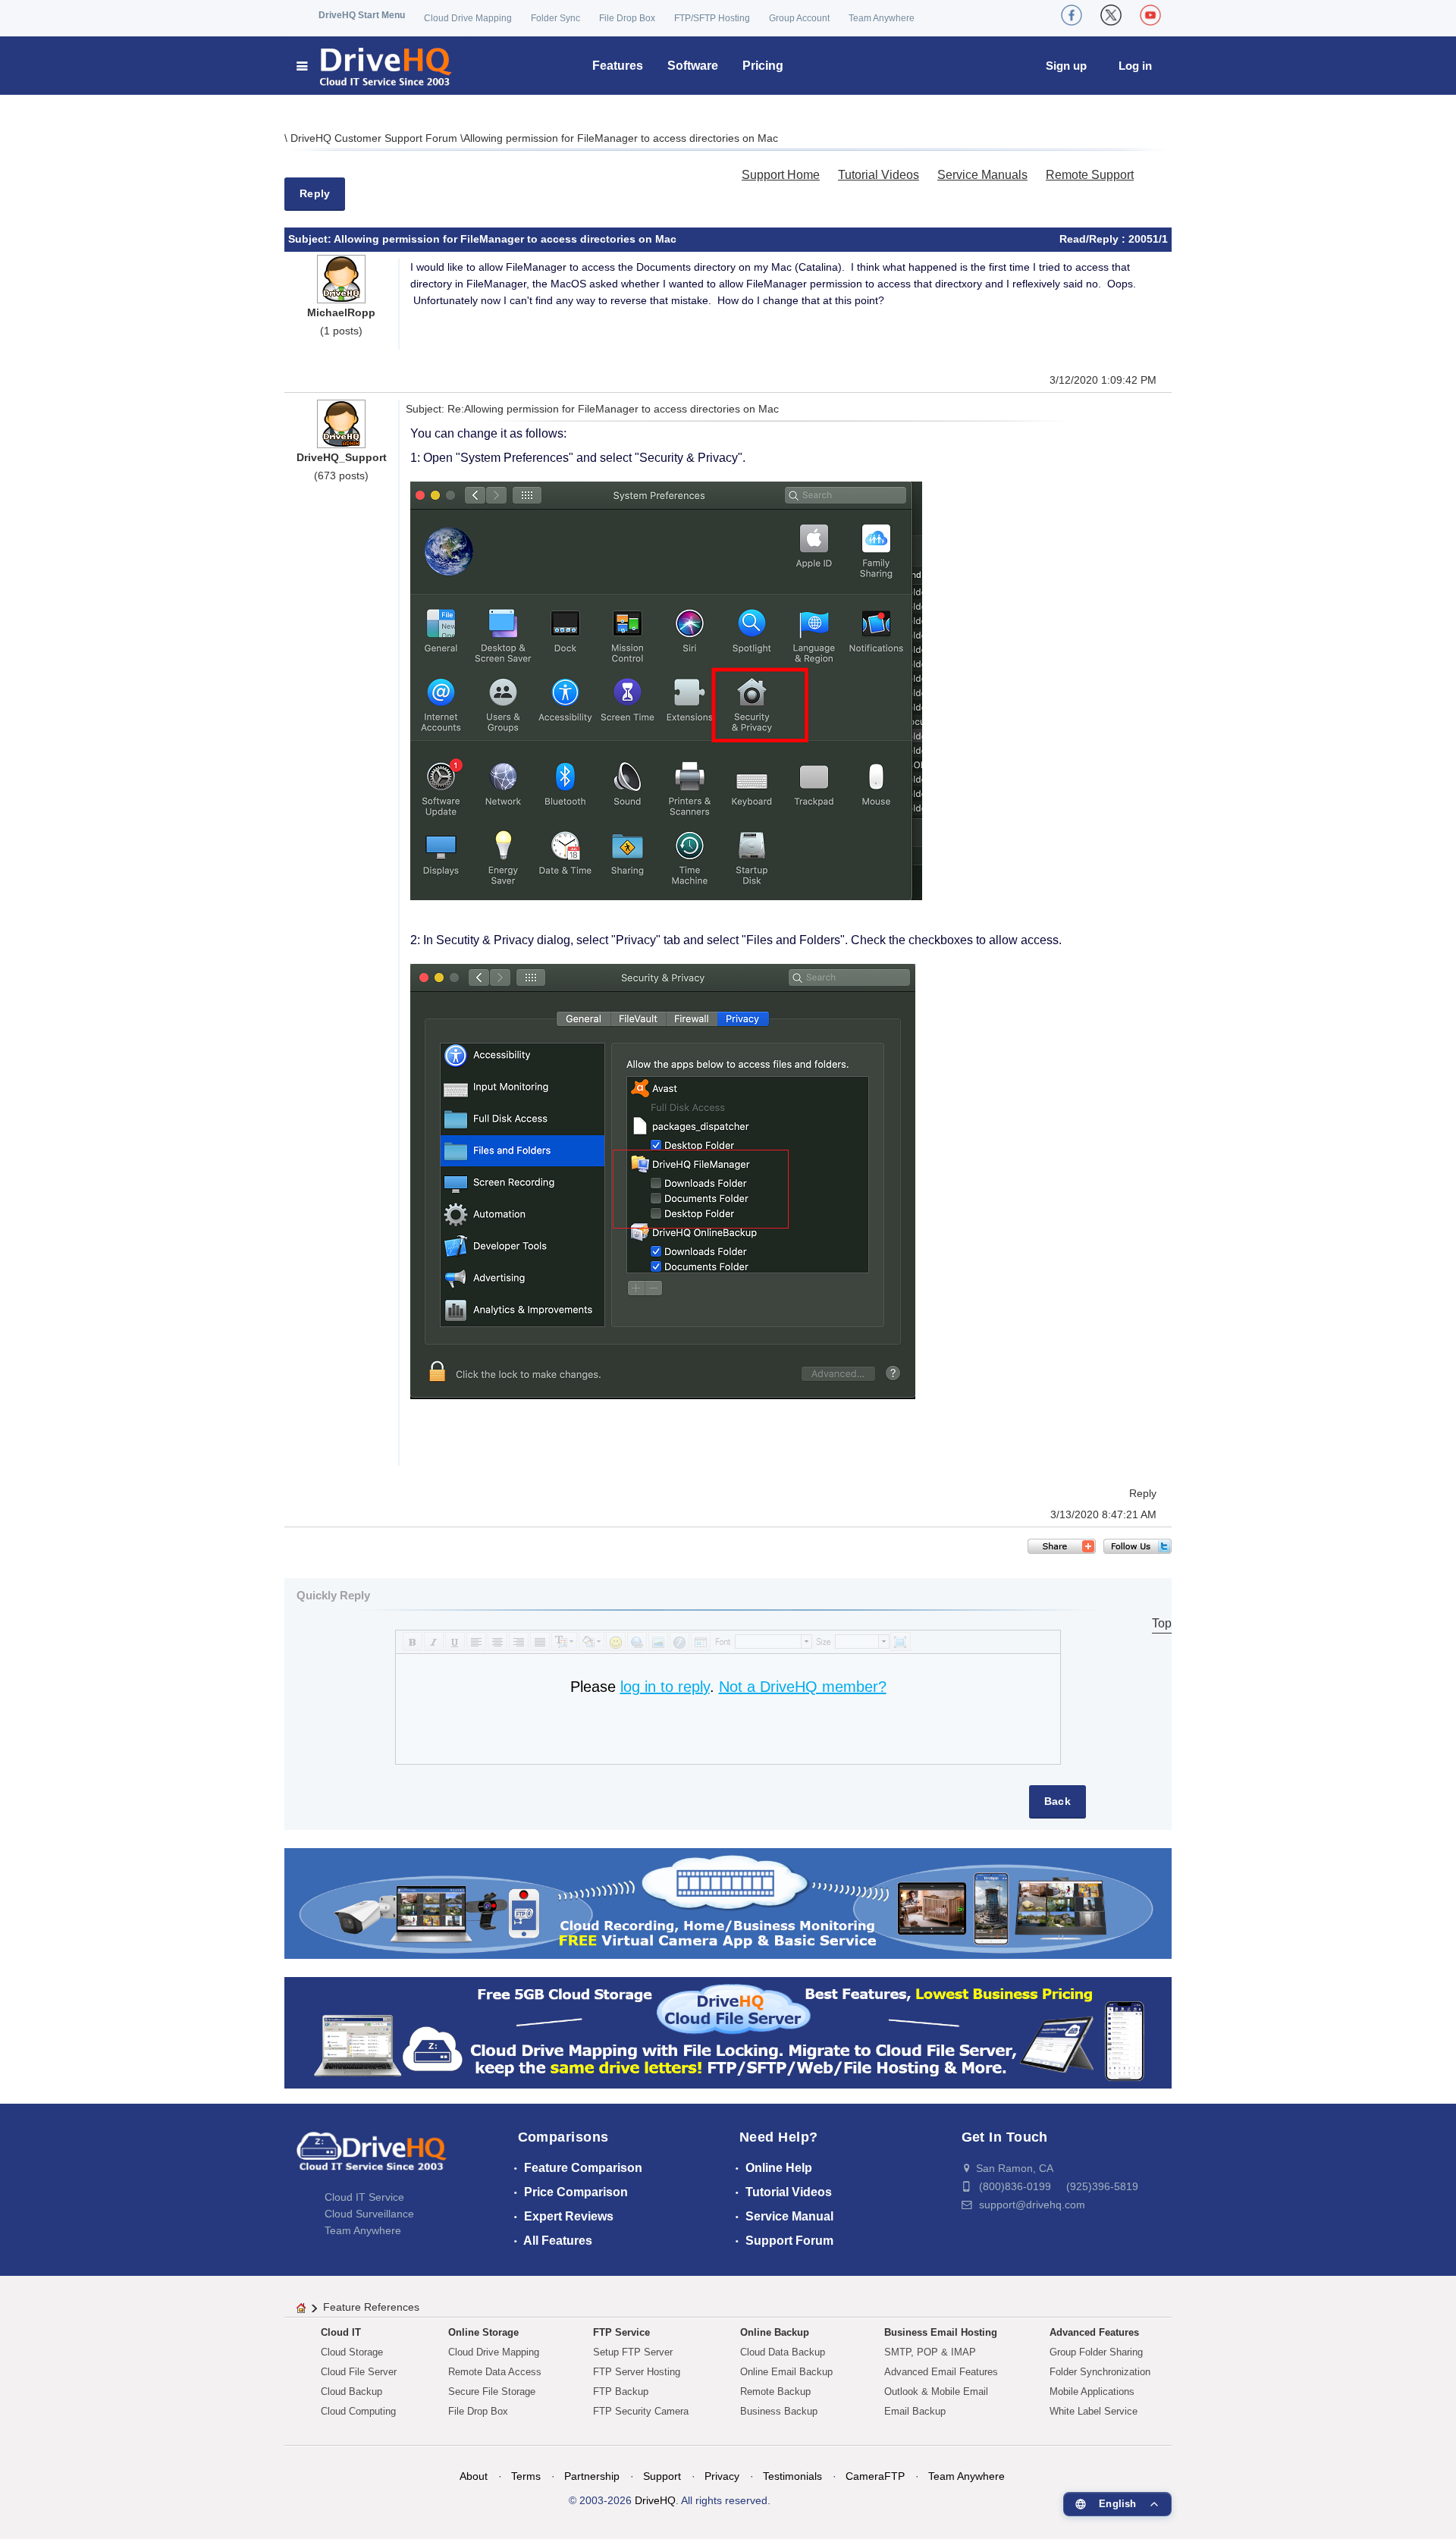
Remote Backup (775, 2391)
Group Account (799, 18)
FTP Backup (621, 2391)
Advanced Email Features (941, 2372)
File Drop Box (627, 18)
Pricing (763, 66)
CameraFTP (875, 2476)
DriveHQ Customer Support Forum (375, 138)
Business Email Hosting (941, 2332)
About (474, 2476)
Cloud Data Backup (783, 2352)
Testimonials (792, 2476)
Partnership (592, 2476)
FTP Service (621, 2332)
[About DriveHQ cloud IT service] (372, 2158)
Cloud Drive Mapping (468, 18)
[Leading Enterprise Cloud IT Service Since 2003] (728, 2032)
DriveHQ (655, 2500)
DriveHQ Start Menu (362, 15)
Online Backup (775, 2332)
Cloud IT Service (364, 2197)
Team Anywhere (882, 18)
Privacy (722, 2476)
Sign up (1066, 66)
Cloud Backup (351, 2391)
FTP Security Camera (641, 2411)
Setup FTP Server (633, 2352)
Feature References (371, 2307)
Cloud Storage (352, 2352)
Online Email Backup (786, 2372)
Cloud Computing (358, 2411)
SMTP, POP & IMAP (930, 2352)
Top (1162, 1623)
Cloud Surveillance (369, 2214)
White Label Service (1094, 2411)
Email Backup (915, 2411)
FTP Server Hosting (637, 2372)
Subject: (311, 239)
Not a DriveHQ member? (803, 1687)
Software (693, 66)
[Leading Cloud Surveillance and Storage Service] (728, 1902)
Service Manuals (982, 175)
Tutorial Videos (879, 175)
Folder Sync (555, 18)
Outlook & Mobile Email (936, 2391)
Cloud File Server (359, 2372)
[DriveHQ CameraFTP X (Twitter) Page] (1111, 15)
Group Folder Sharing (1096, 2352)
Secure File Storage (492, 2391)
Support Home (781, 175)
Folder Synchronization (1100, 2372)
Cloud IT (341, 2332)
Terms (526, 2476)
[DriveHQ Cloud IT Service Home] (375, 66)
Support (662, 2476)
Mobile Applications (1092, 2391)
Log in (1135, 66)
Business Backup (779, 2411)
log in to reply (665, 1687)
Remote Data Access (495, 2372)
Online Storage (483, 2332)
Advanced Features (1094, 2332)
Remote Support (1090, 175)
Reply (315, 193)
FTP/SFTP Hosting (712, 18)
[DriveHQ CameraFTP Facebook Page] (1072, 15)
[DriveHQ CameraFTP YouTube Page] (1150, 15)
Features (618, 66)
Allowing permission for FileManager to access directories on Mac (621, 138)
